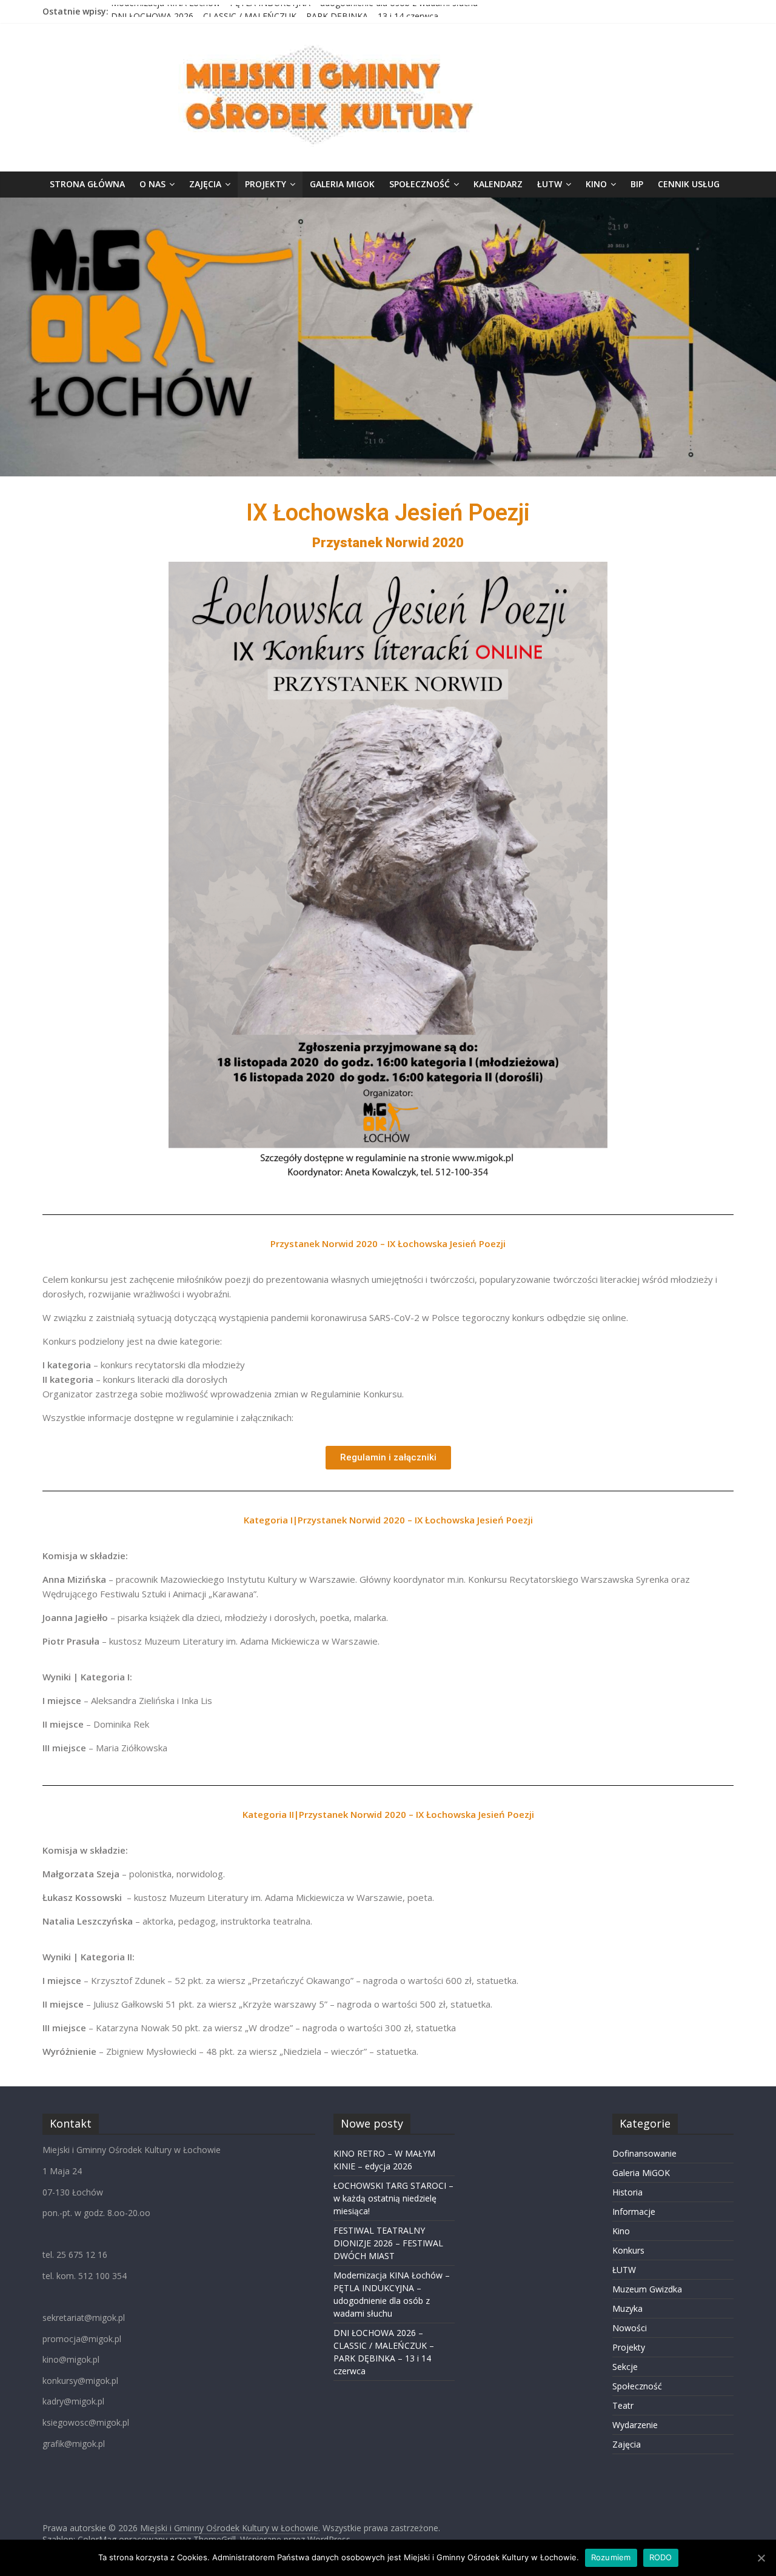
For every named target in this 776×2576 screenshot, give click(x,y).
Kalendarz (498, 184)
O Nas (152, 184)
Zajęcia (205, 184)
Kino (596, 184)
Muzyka (627, 2308)
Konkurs (628, 2250)
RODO (661, 2557)
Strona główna (87, 184)
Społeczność (420, 184)
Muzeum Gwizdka (647, 2289)
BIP (637, 184)
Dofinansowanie (644, 2153)
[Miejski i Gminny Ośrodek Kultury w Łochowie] (388, 205)
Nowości (630, 2328)
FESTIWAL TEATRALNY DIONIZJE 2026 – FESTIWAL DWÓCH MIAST (388, 2243)
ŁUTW (550, 184)
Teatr (623, 2405)
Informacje (634, 2212)
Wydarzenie (635, 2425)
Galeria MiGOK (342, 184)
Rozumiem (611, 2557)
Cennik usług (689, 184)
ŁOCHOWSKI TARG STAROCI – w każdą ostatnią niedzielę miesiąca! (393, 2198)
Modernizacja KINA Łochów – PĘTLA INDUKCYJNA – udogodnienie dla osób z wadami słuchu (294, 11)
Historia (627, 2192)
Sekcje (625, 2367)
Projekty (266, 184)
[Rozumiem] (761, 2558)
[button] (388, 1458)
